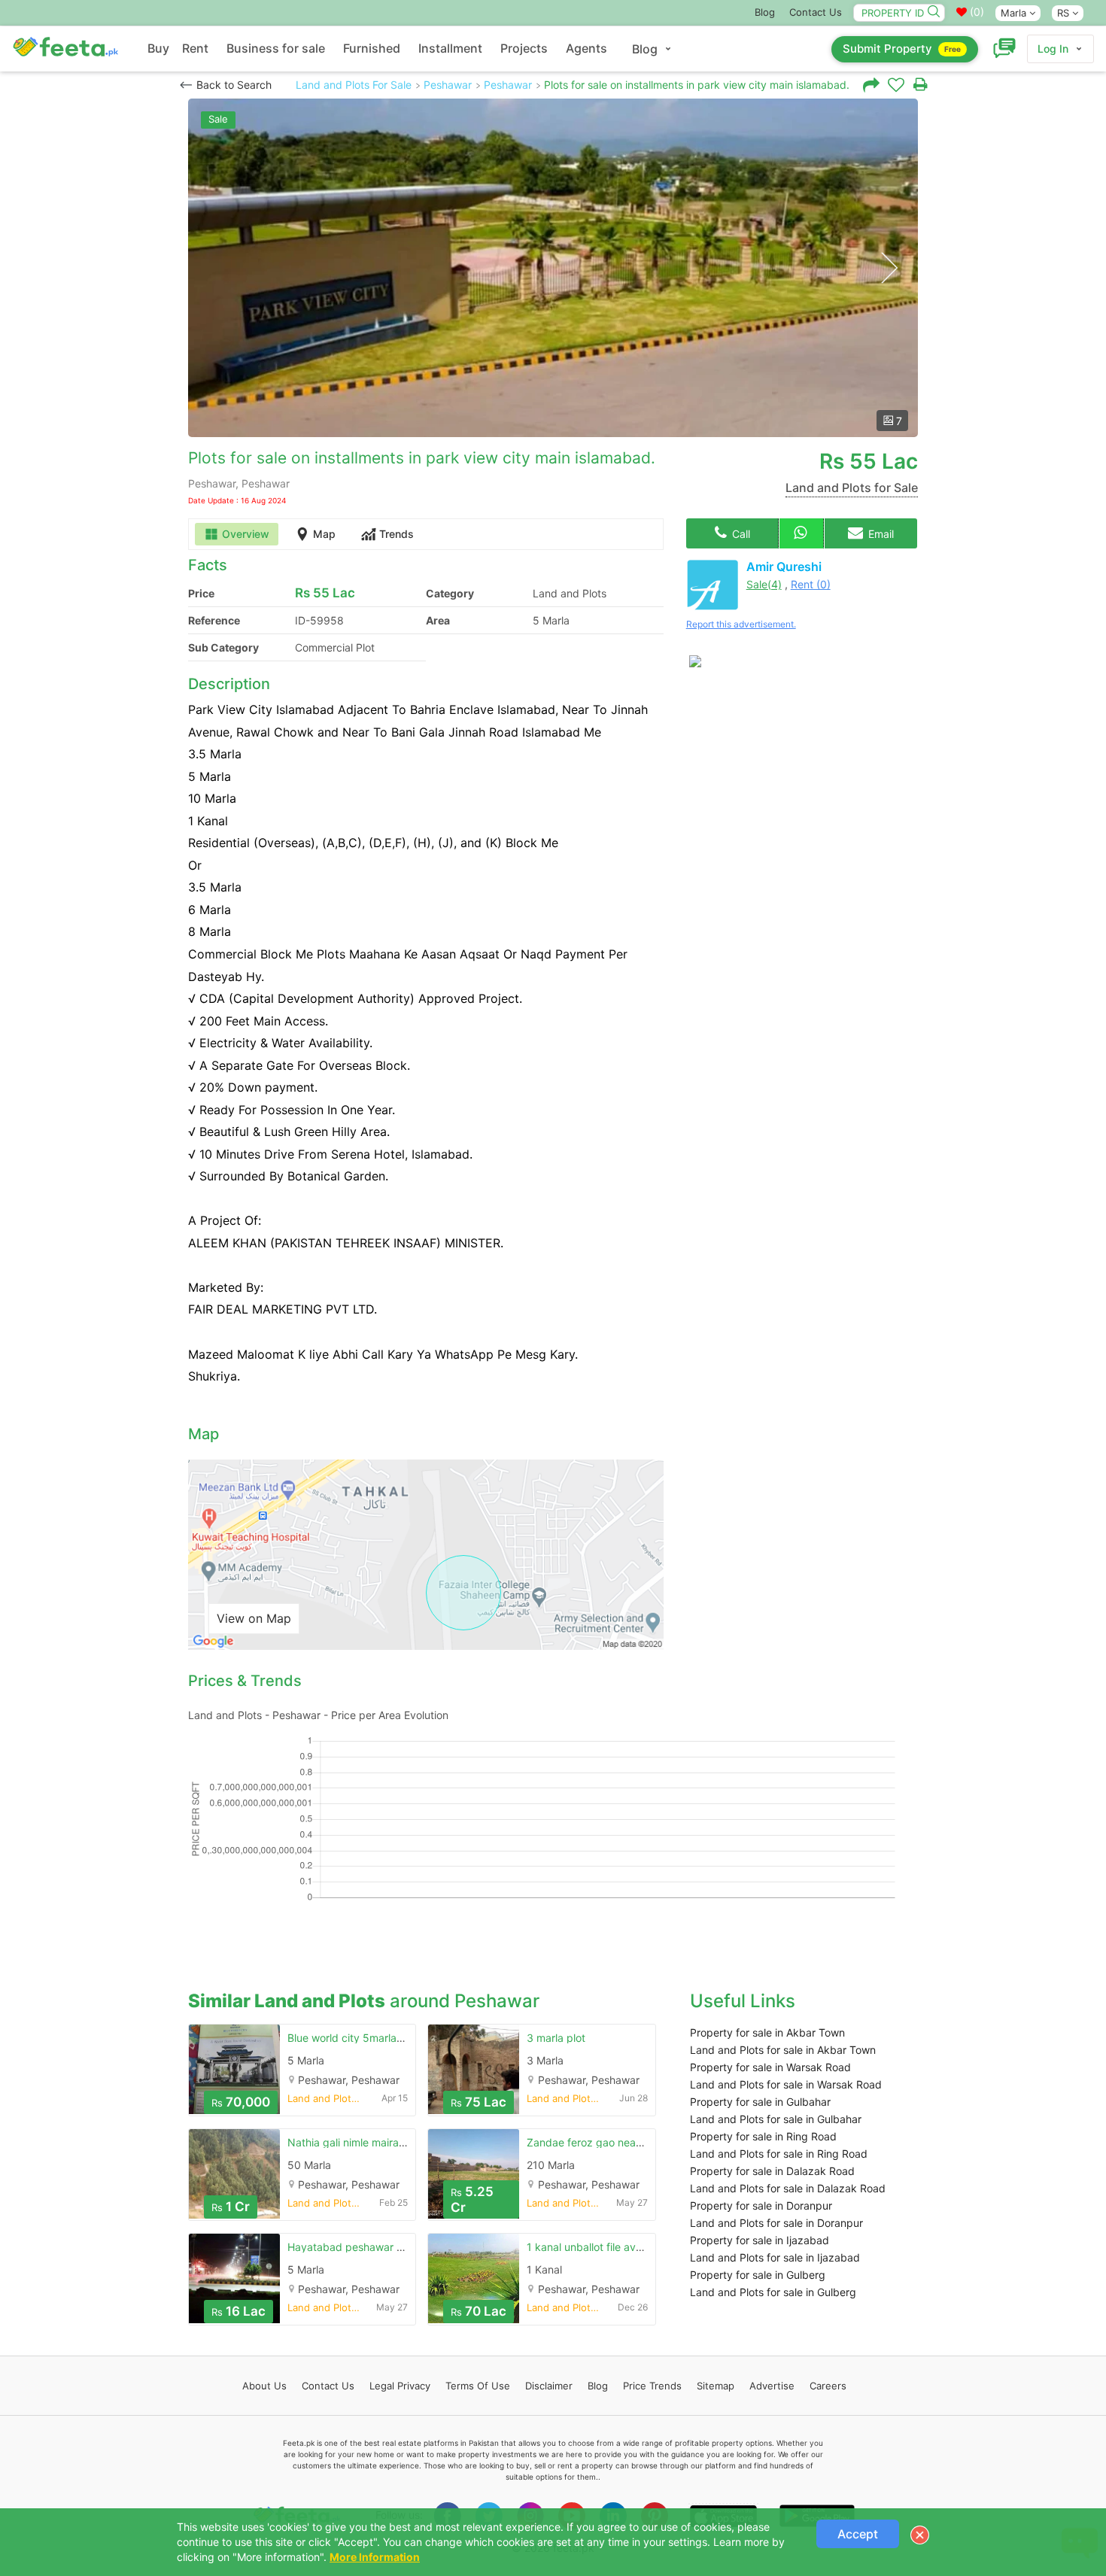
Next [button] (889, 268)
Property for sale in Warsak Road (770, 2067)
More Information (375, 2557)
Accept (858, 2534)
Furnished (372, 48)
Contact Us (816, 12)
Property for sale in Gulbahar (760, 2102)
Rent (195, 48)
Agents (586, 48)
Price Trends (652, 2386)
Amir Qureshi (784, 567)
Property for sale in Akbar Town (767, 2032)
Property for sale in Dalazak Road (772, 2171)
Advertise (772, 2386)
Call (740, 534)
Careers (828, 2386)
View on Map (254, 1618)
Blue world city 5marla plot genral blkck (385, 2038)
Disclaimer (549, 2386)
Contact (328, 2386)
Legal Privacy (400, 2386)
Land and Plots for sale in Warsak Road (786, 2084)
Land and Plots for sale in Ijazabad (775, 2257)
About (264, 2386)
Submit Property (902, 49)
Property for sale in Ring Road (763, 2136)
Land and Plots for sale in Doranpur (776, 2223)
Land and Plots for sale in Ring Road (779, 2154)
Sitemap (716, 2386)
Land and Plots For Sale (354, 85)
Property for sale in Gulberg (758, 2275)
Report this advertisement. (741, 624)
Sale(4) (764, 584)
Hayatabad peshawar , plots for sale (377, 2247)
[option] (553, 268)
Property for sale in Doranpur (761, 2205)
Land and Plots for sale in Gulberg (773, 2292)
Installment (450, 48)
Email (880, 534)
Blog (765, 12)
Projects (524, 48)
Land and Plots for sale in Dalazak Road (788, 2188)
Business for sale (276, 48)
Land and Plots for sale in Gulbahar (776, 2119)
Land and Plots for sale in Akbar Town (783, 2050)
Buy (158, 48)
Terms (478, 2386)
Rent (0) (811, 584)
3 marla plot (556, 2038)
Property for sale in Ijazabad (760, 2240)
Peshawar (448, 85)
